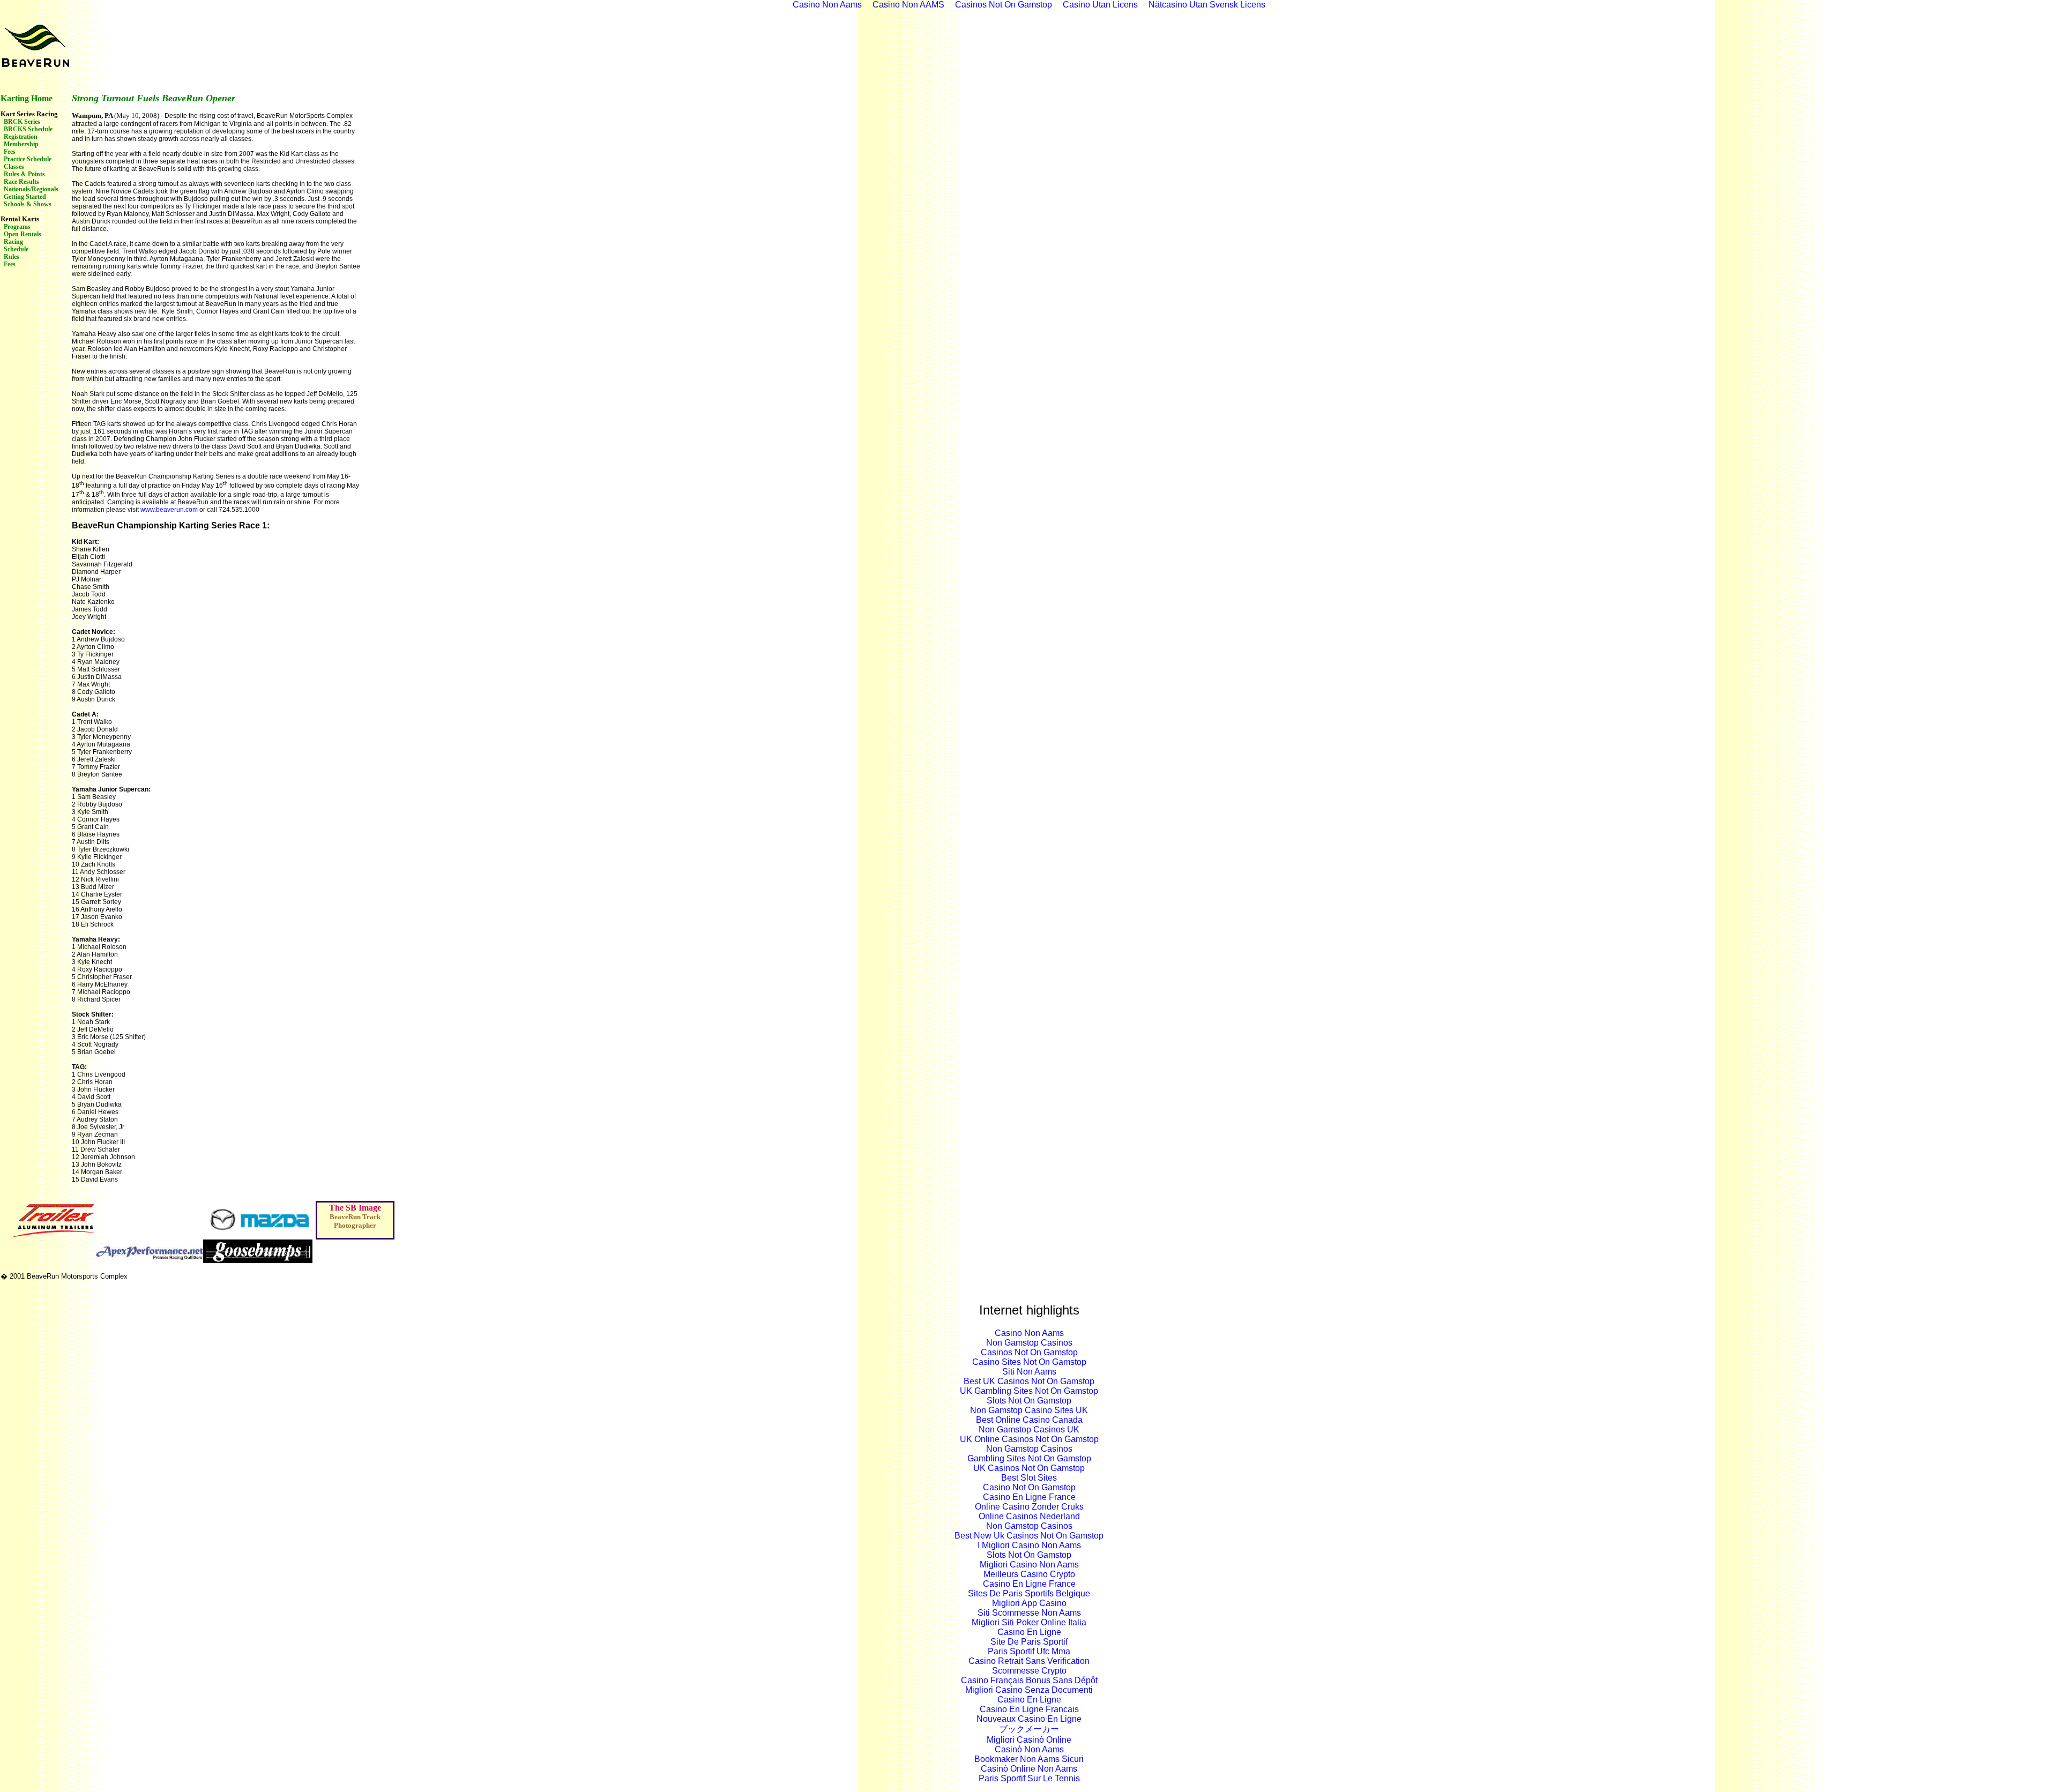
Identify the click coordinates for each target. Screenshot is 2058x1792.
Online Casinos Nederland (1029, 1516)
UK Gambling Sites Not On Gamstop (1029, 1391)
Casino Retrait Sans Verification (1029, 1661)
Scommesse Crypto (1029, 1671)
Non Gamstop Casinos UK (1029, 1429)
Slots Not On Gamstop (1029, 1401)
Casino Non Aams (1029, 1333)
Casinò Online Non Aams (1029, 1769)
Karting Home (27, 98)
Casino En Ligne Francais (1029, 1709)
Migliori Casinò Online (1029, 1740)
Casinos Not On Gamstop (1029, 1352)
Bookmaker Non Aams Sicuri (1029, 1759)
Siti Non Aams (1029, 1372)
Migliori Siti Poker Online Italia (1029, 1622)
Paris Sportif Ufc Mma (1029, 1651)
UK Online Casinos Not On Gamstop (1029, 1439)
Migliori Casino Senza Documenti (1029, 1690)
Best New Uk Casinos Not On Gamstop (1029, 1536)
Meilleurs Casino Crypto (1029, 1574)
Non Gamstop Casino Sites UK (1029, 1410)
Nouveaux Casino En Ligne (1029, 1719)
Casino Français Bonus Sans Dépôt (1029, 1680)
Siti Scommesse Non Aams (1029, 1613)
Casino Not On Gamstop (1029, 1487)
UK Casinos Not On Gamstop (1029, 1468)
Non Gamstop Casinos (1029, 1343)
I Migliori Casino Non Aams (1029, 1545)
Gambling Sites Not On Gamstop (1029, 1458)
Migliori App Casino (1029, 1603)
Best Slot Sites (1029, 1478)
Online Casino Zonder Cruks (1029, 1507)
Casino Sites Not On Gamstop (1029, 1362)
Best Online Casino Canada (1029, 1420)
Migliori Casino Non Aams (1029, 1565)
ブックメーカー (1029, 1729)
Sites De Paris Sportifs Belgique (1029, 1593)
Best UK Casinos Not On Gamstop (1029, 1381)
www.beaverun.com (169, 510)
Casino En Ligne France (1029, 1497)
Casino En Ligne (1029, 1632)
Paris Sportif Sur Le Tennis (1029, 1778)
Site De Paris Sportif (1029, 1642)
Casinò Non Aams (1029, 1749)
